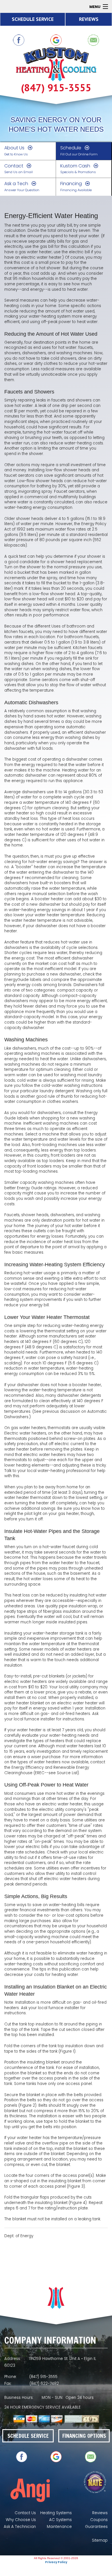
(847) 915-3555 (56, 88)
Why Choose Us (21, 2520)
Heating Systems (56, 2513)
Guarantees (96, 2527)
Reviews (100, 2513)
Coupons (99, 2520)
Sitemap (100, 2540)
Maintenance (59, 2527)
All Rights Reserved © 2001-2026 (56, 2558)
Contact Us (25, 2513)
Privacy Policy (56, 2562)
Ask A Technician (20, 2527)
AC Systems (60, 2520)
